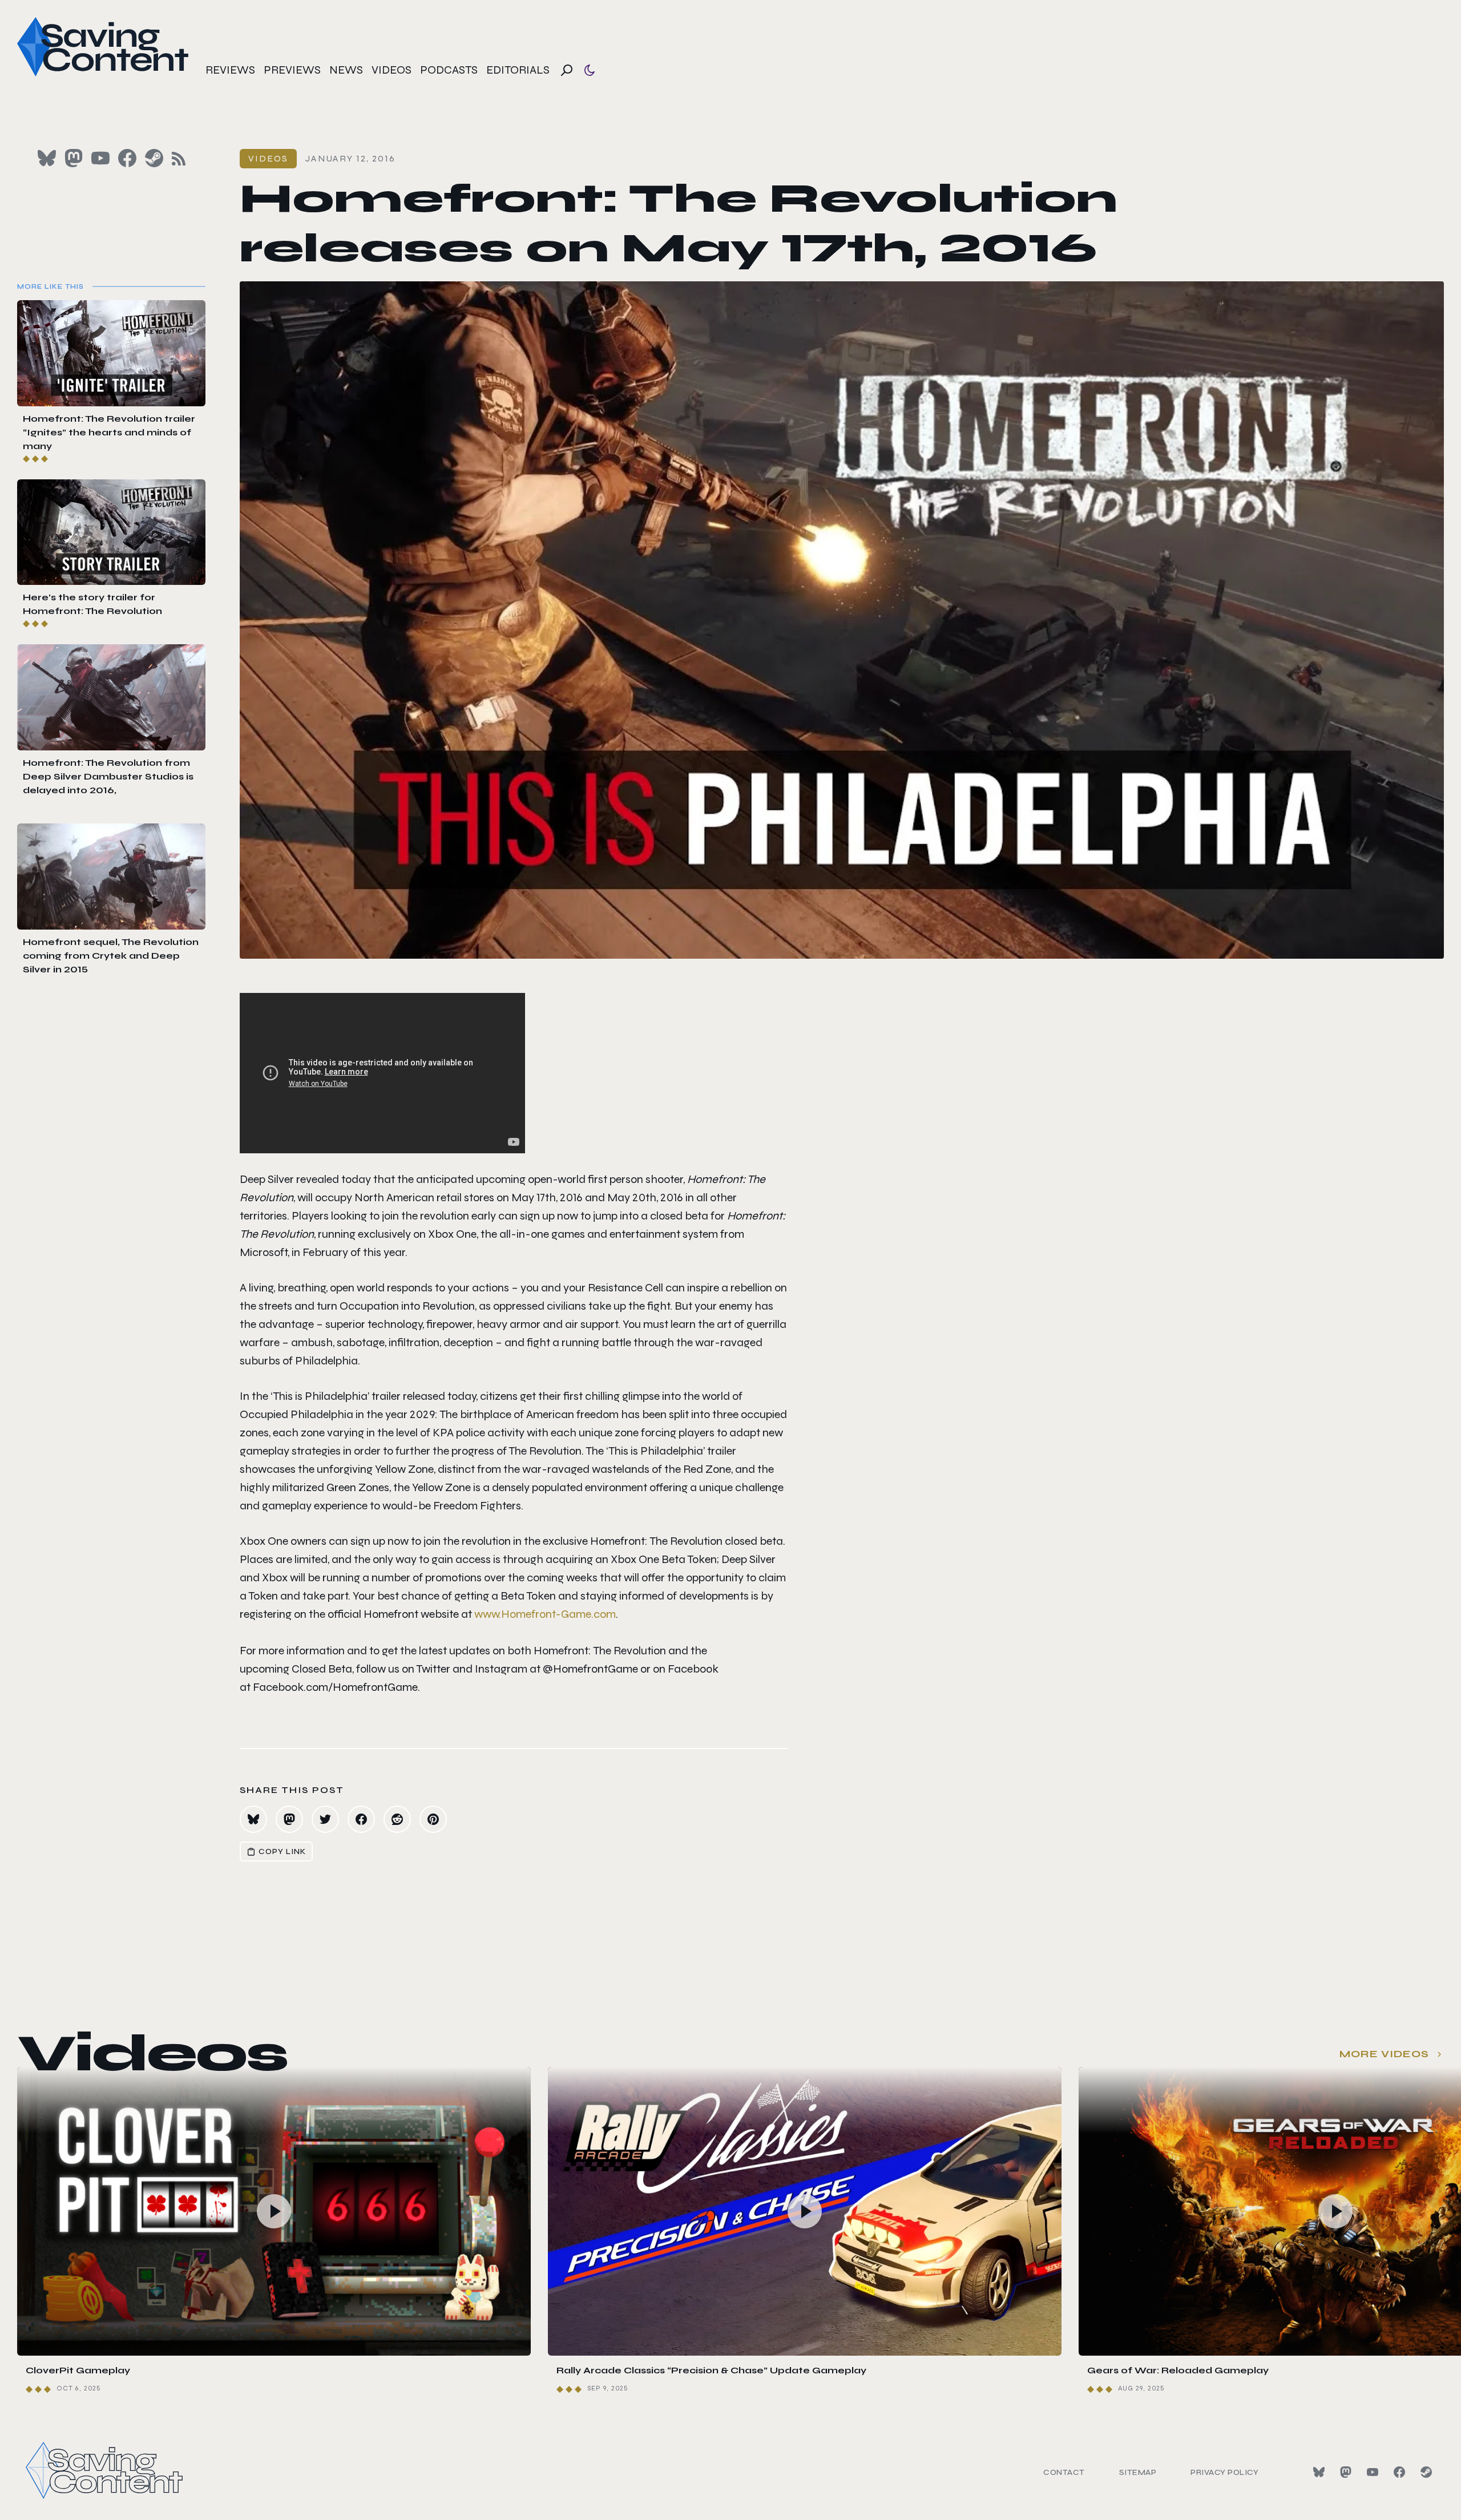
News (346, 70)
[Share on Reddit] (397, 1819)
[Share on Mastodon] (289, 1819)
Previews (292, 70)
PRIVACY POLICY (1224, 2472)
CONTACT (1064, 2472)
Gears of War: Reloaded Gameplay (1178, 2370)
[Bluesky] (1319, 2472)
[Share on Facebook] (361, 1819)
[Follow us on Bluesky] (47, 158)
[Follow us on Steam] (154, 158)
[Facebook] (1399, 2472)
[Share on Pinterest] (433, 1819)
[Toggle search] (567, 70)
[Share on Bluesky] (253, 1819)
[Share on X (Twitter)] (325, 1819)
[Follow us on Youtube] (100, 158)
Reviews (230, 70)
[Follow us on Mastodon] (74, 158)
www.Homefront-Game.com (545, 1614)
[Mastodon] (1346, 2472)
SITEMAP (1138, 2472)
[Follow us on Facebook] (127, 158)
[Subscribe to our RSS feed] (179, 159)
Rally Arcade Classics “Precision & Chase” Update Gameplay (711, 2370)
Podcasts (449, 70)
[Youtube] (1373, 2472)
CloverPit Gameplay (78, 2370)
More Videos (1384, 2054)
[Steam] (1426, 2472)
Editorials (518, 70)
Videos (392, 70)
